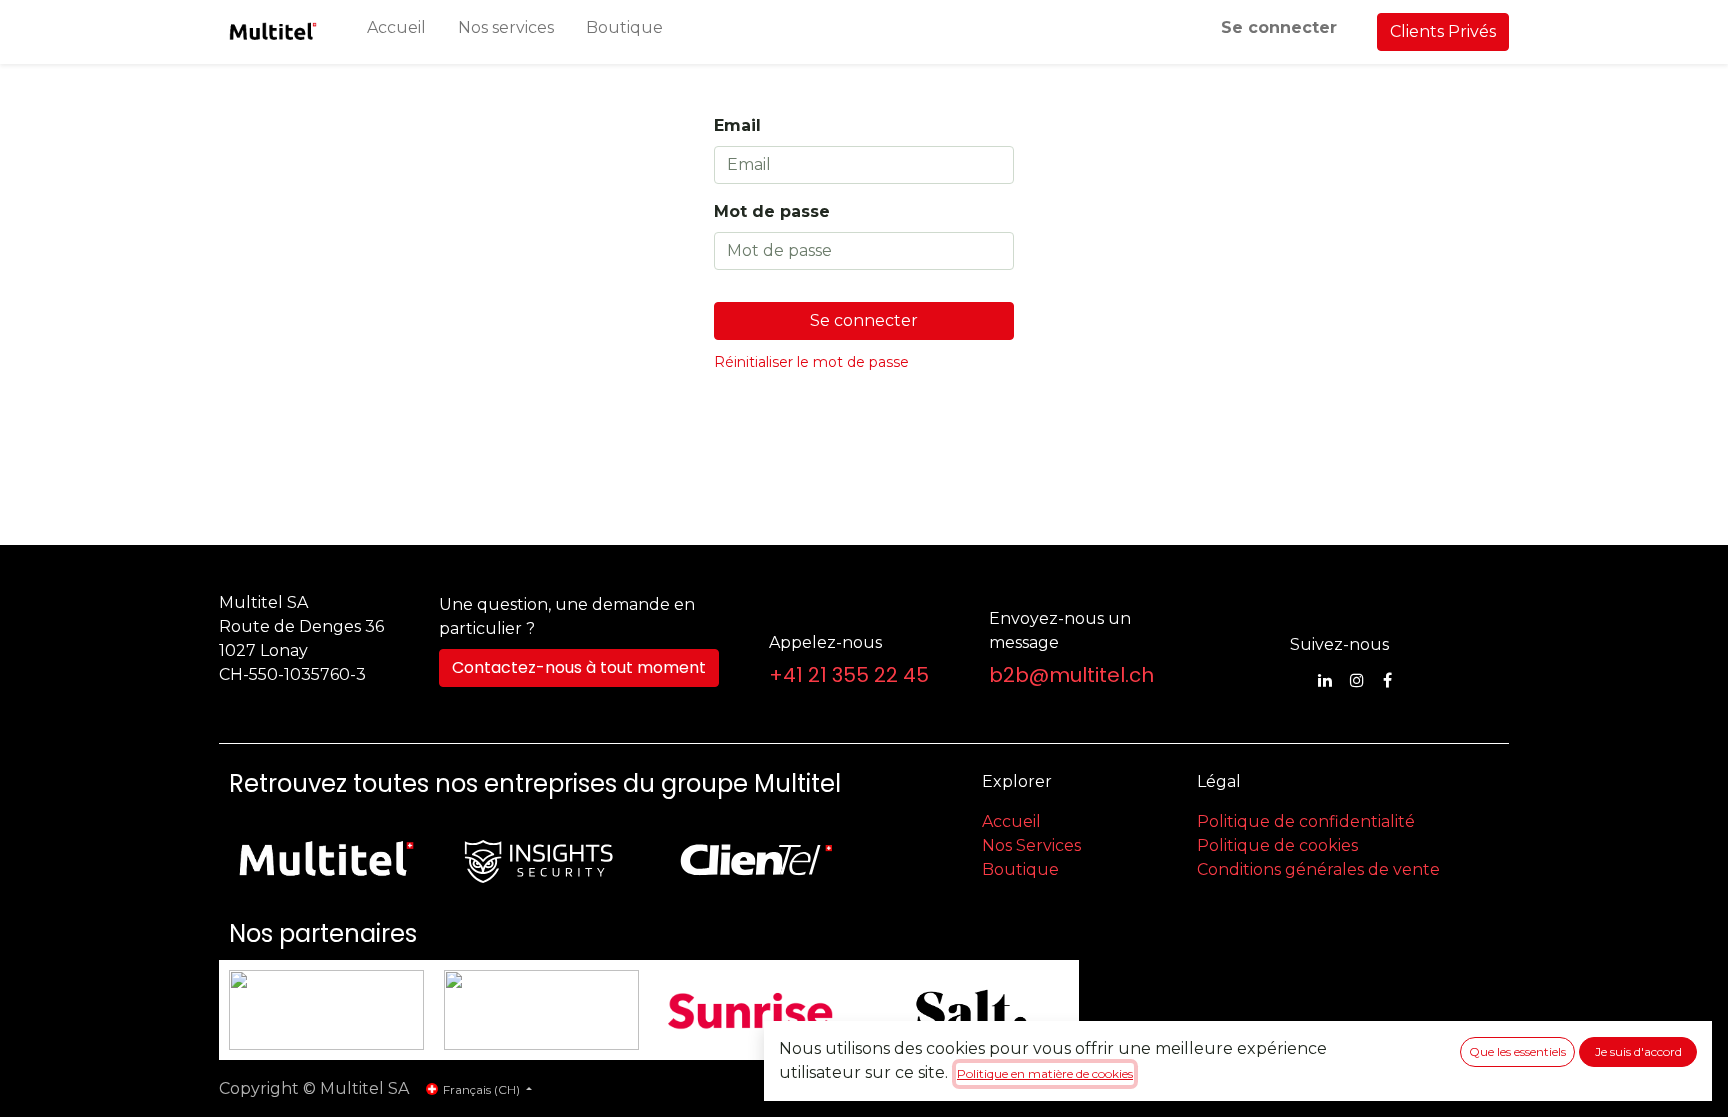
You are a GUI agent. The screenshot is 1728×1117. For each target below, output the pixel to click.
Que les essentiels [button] (1517, 1051)
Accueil (1011, 821)
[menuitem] (396, 32)
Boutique (1020, 869)
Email (737, 125)
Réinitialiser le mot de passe (811, 362)
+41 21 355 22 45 (849, 675)
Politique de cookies (1277, 845)
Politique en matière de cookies (1045, 1073)
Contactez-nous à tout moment (579, 667)
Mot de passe (772, 211)
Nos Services (1031, 845)
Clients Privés (1443, 31)
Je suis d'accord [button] (1638, 1051)
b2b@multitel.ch (1071, 675)
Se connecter (1279, 27)
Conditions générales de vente (1318, 869)
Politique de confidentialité (1306, 821)
